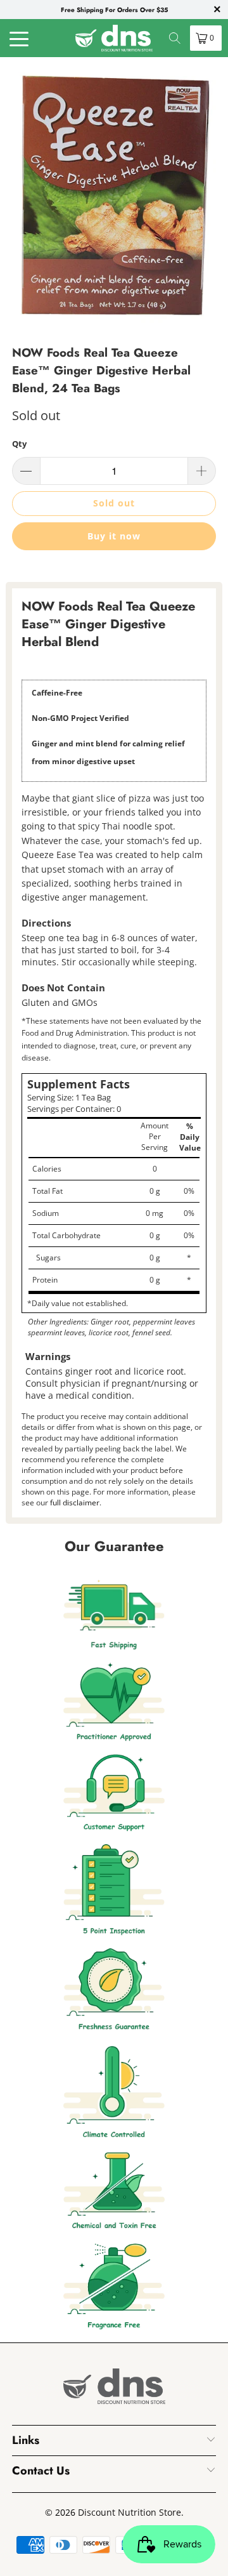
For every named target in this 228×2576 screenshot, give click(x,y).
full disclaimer (75, 1503)
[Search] (175, 38)
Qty (19, 444)
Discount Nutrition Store (130, 2512)
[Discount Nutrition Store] (114, 38)
